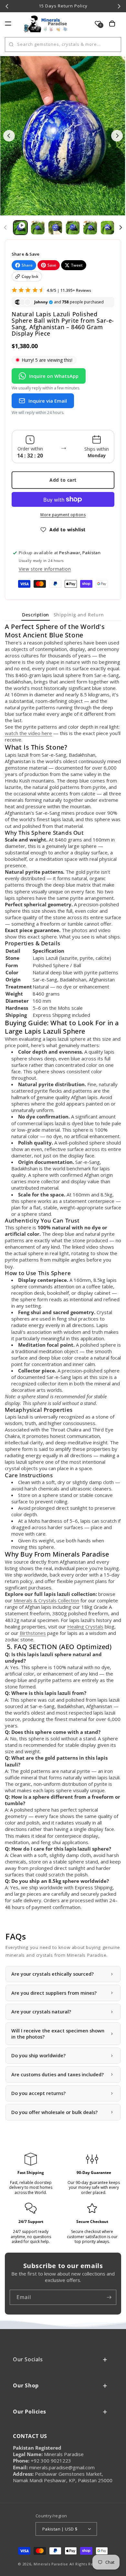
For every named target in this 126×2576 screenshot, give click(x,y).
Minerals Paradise (51, 2564)
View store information (45, 569)
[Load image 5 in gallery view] (108, 228)
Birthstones (33, 1633)
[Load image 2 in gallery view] (55, 228)
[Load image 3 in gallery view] (73, 228)
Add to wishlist (68, 530)
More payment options (63, 515)
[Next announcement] (119, 6)
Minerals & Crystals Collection (46, 1600)
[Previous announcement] (7, 6)
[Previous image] (9, 136)
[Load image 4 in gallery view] (90, 228)
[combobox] (63, 44)
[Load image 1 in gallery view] (38, 228)
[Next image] (117, 136)
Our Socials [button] (28, 2359)
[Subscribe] (109, 2297)
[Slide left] (5, 228)
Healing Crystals (85, 1627)
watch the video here (28, 733)
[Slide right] (121, 228)
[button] (8, 24)
